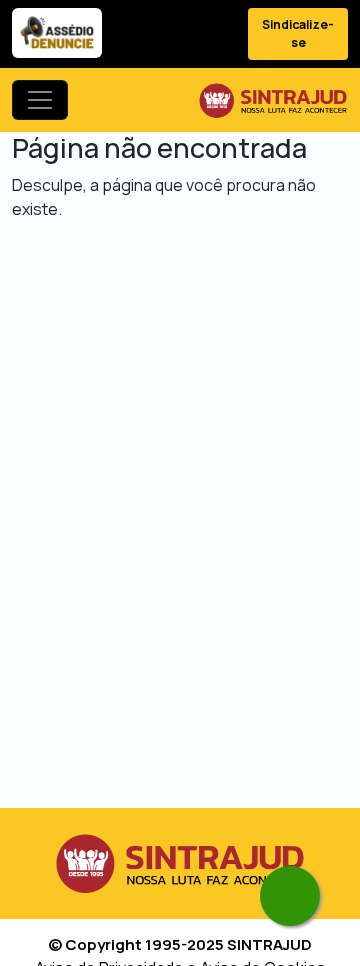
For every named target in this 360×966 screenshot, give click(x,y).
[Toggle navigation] (40, 100)
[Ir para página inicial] (273, 100)
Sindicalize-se (298, 33)
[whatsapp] (290, 896)
